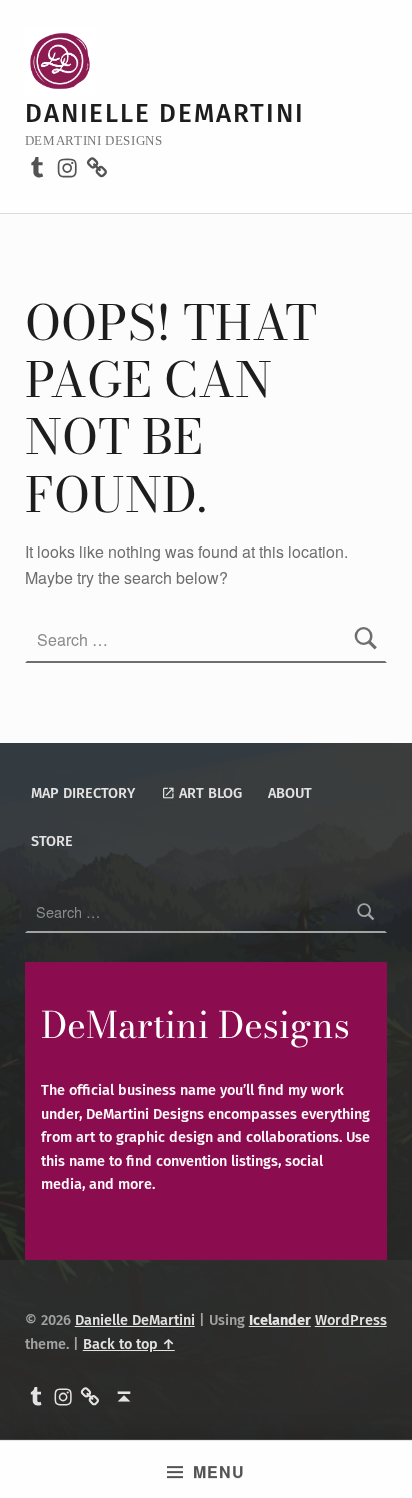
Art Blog (208, 793)
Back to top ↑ (129, 1344)
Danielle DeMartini (165, 113)
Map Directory (83, 793)
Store (52, 841)
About (290, 793)
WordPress (351, 1320)
